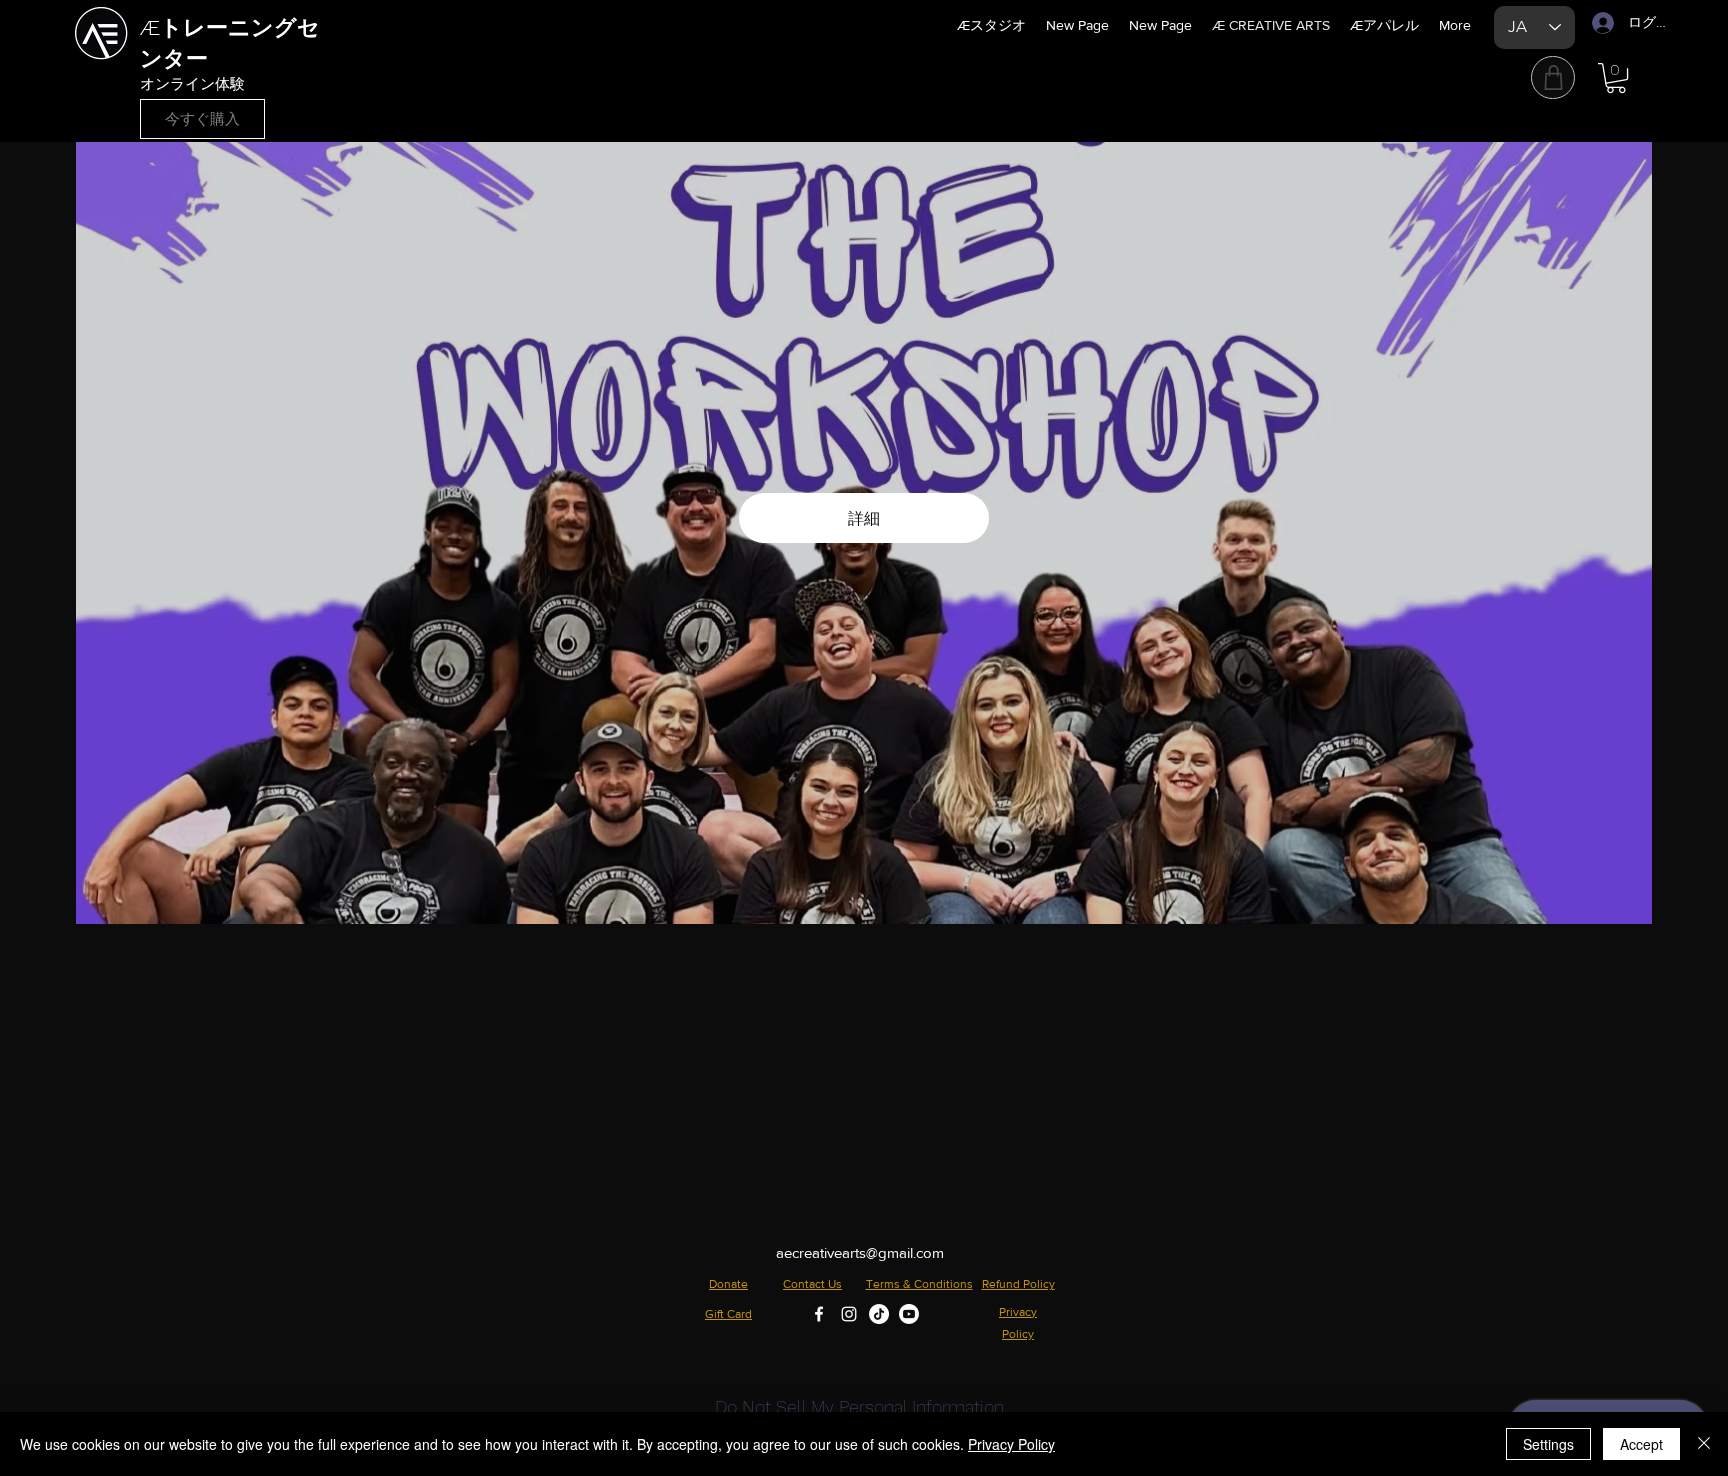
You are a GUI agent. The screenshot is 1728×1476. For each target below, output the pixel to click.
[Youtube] (909, 1314)
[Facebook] (819, 1314)
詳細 (864, 517)
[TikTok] (879, 1314)
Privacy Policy (1011, 1444)
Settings (1548, 1444)
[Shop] (1553, 77)
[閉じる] (1704, 1444)
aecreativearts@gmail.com (860, 1252)
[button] (1616, 78)
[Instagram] (849, 1314)
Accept (1641, 1444)
